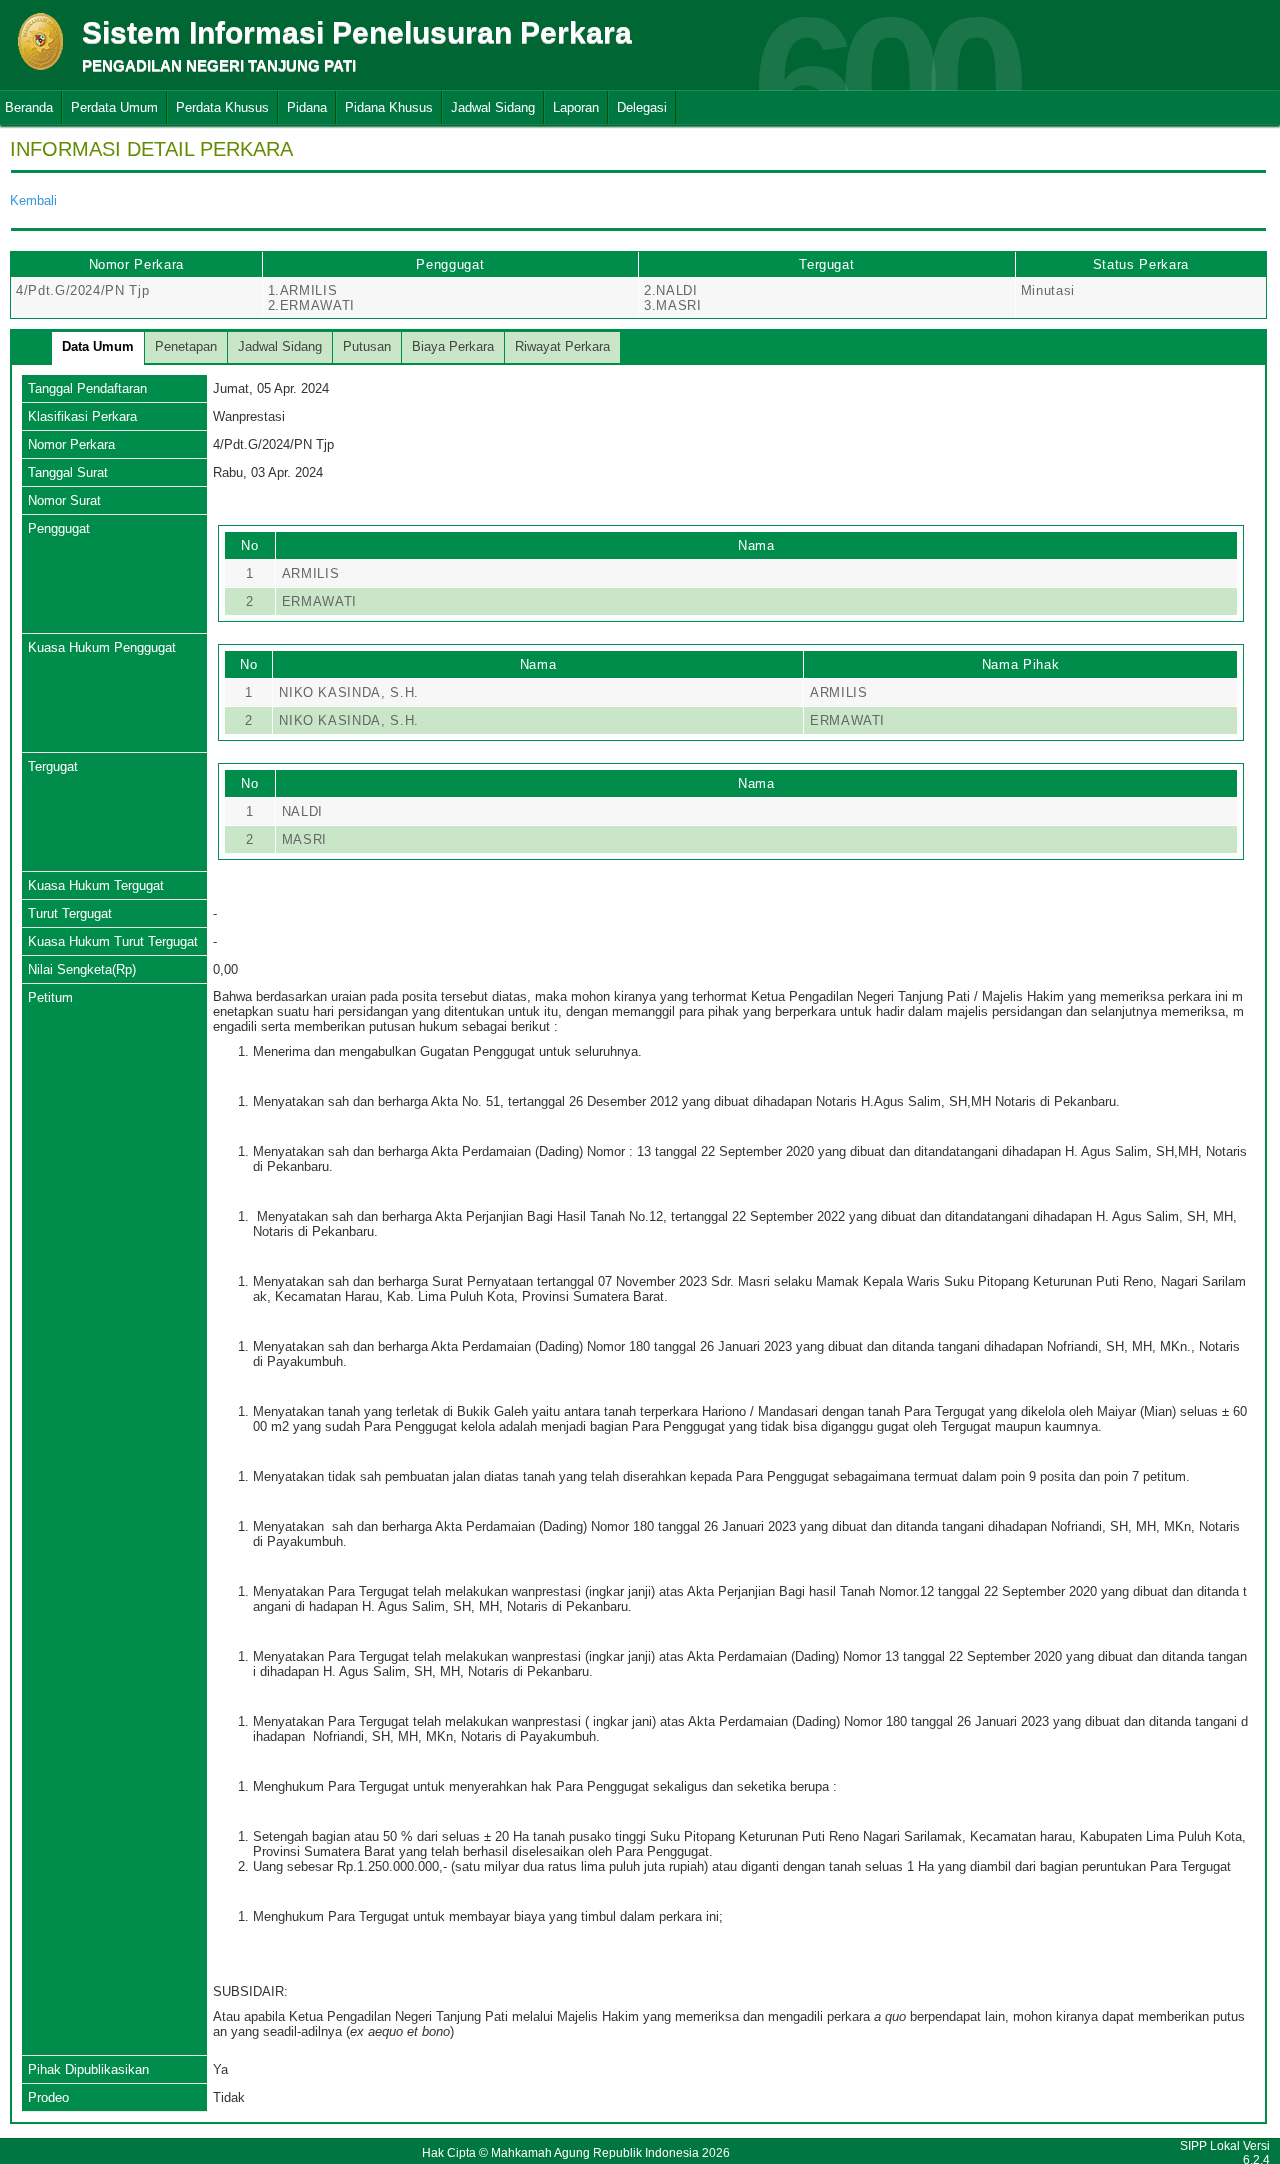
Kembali (33, 200)
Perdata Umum (114, 107)
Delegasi (642, 107)
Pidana (307, 107)
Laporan (576, 107)
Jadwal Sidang (493, 107)
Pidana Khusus (389, 107)
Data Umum (98, 346)
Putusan (367, 346)
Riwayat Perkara (562, 346)
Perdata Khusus (222, 107)
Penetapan (186, 346)
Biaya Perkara (453, 346)
